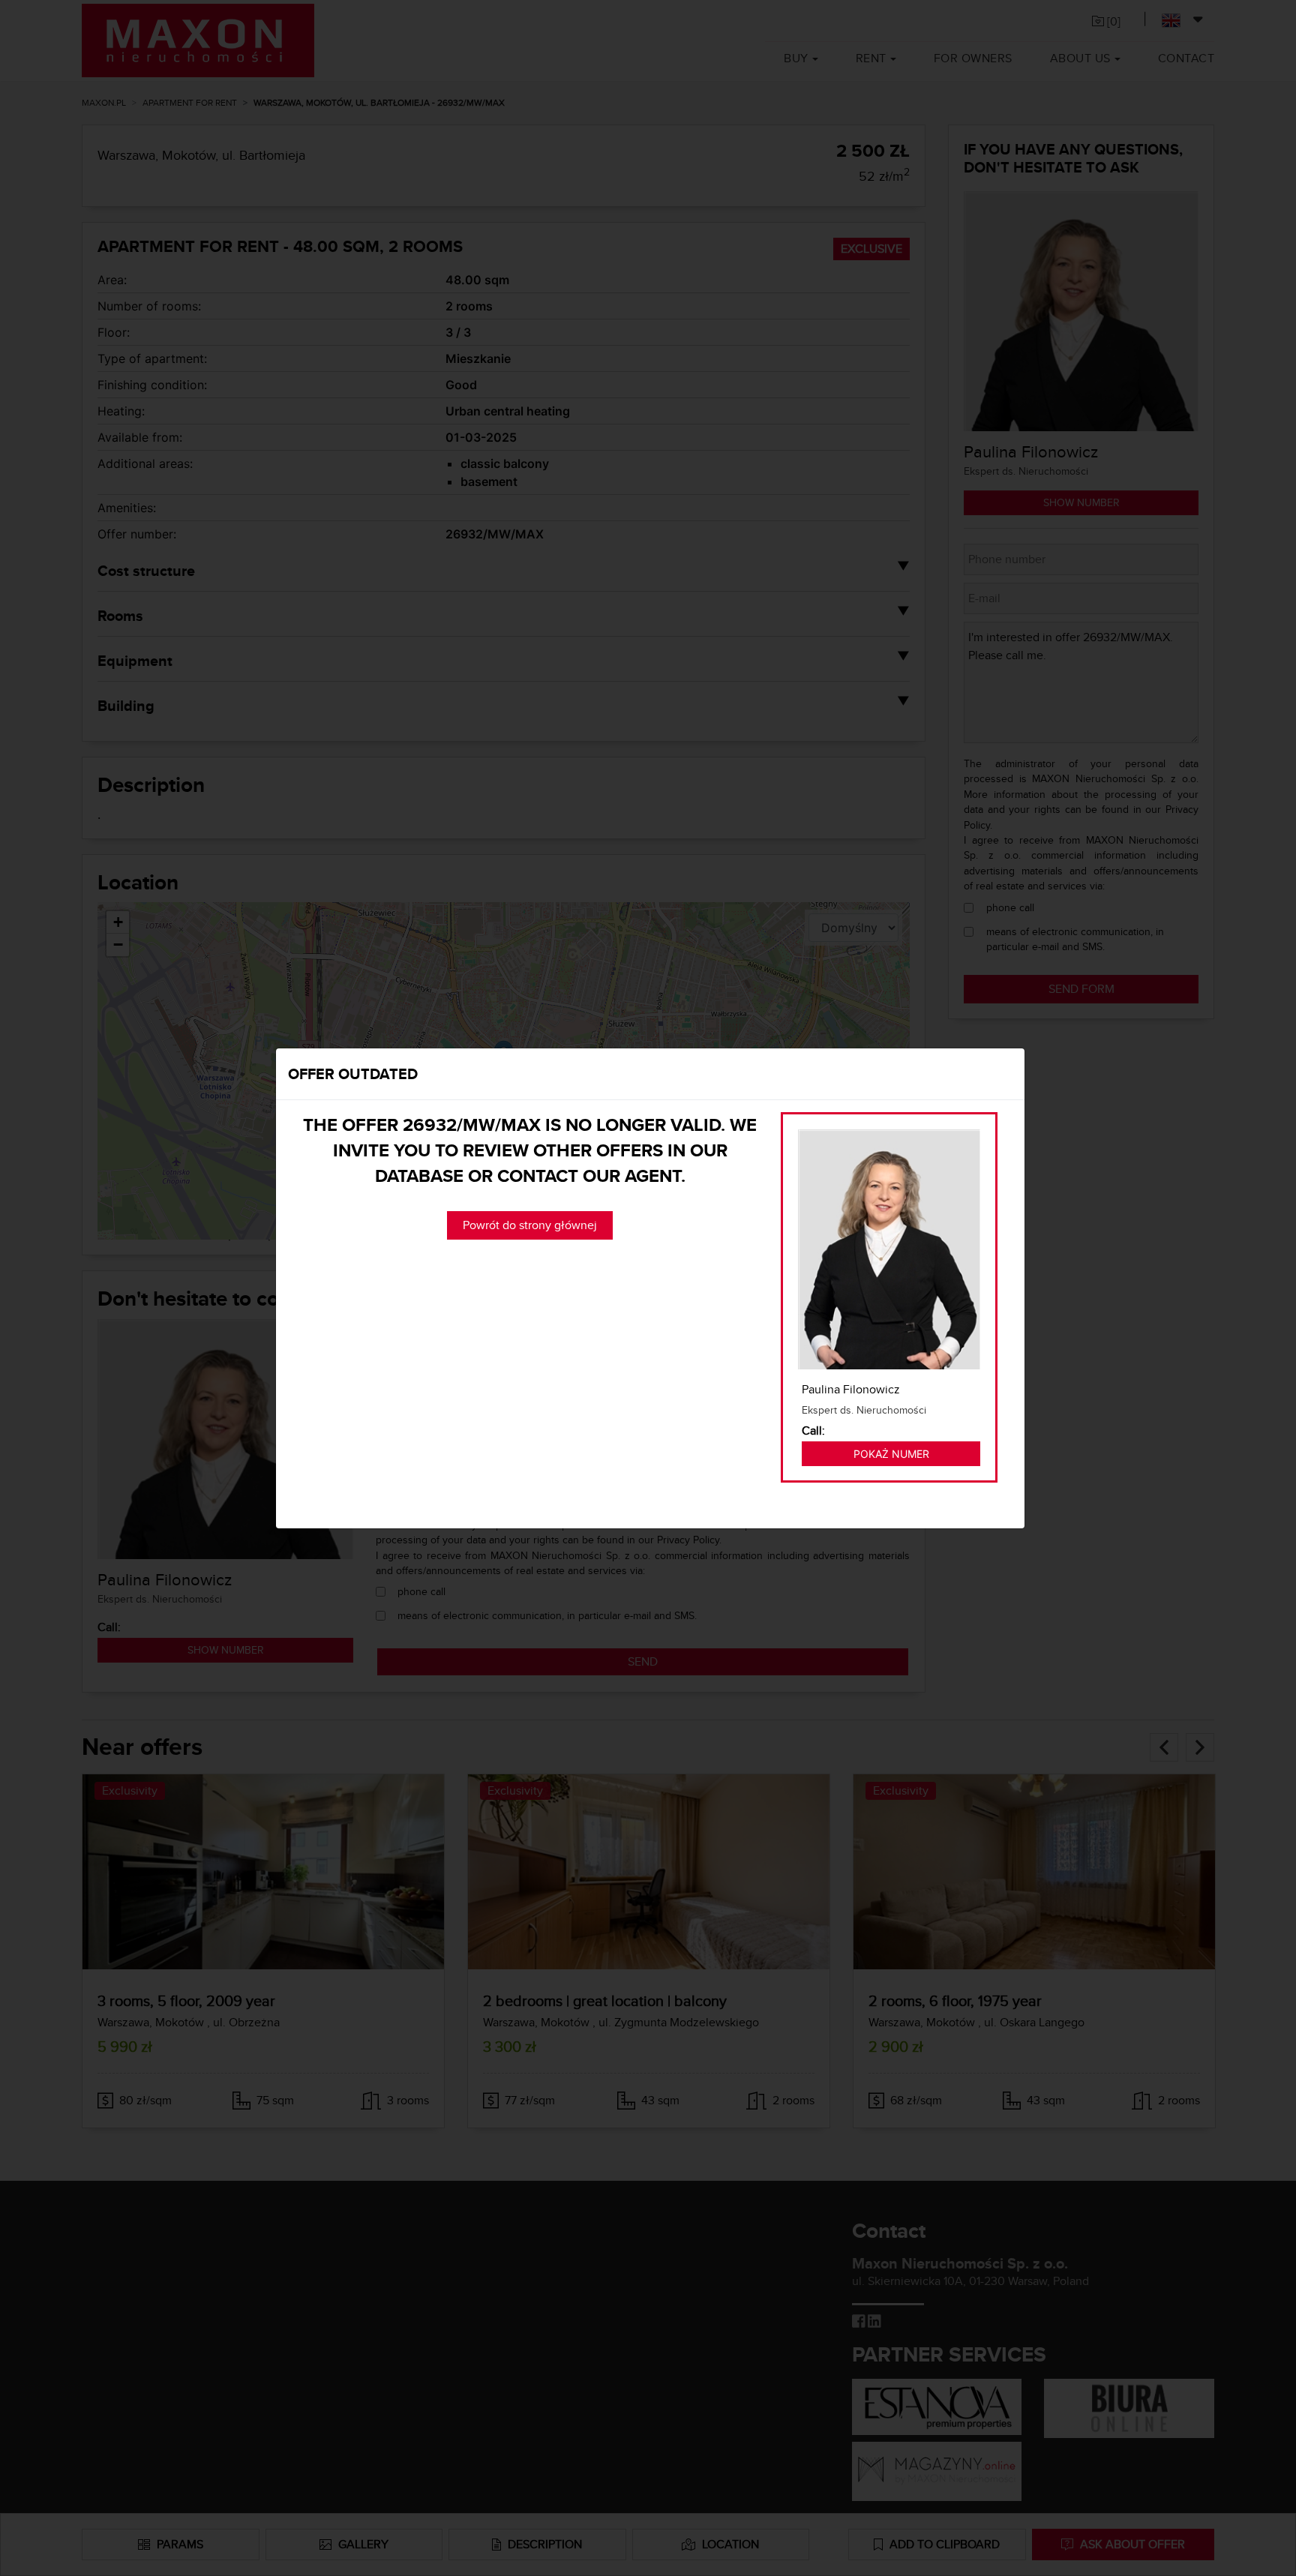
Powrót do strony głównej (530, 1225)
